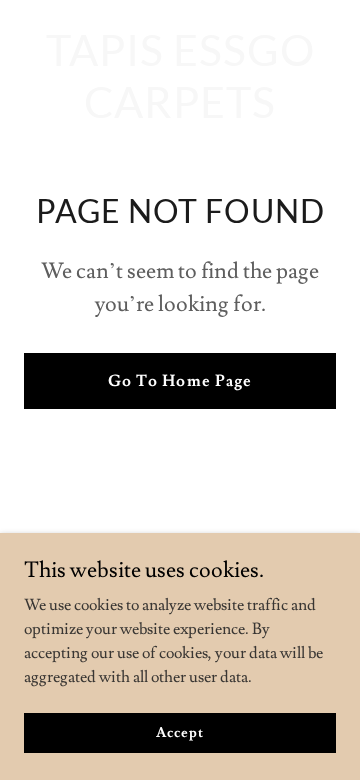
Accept (179, 732)
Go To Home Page (179, 381)
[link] (180, 113)
